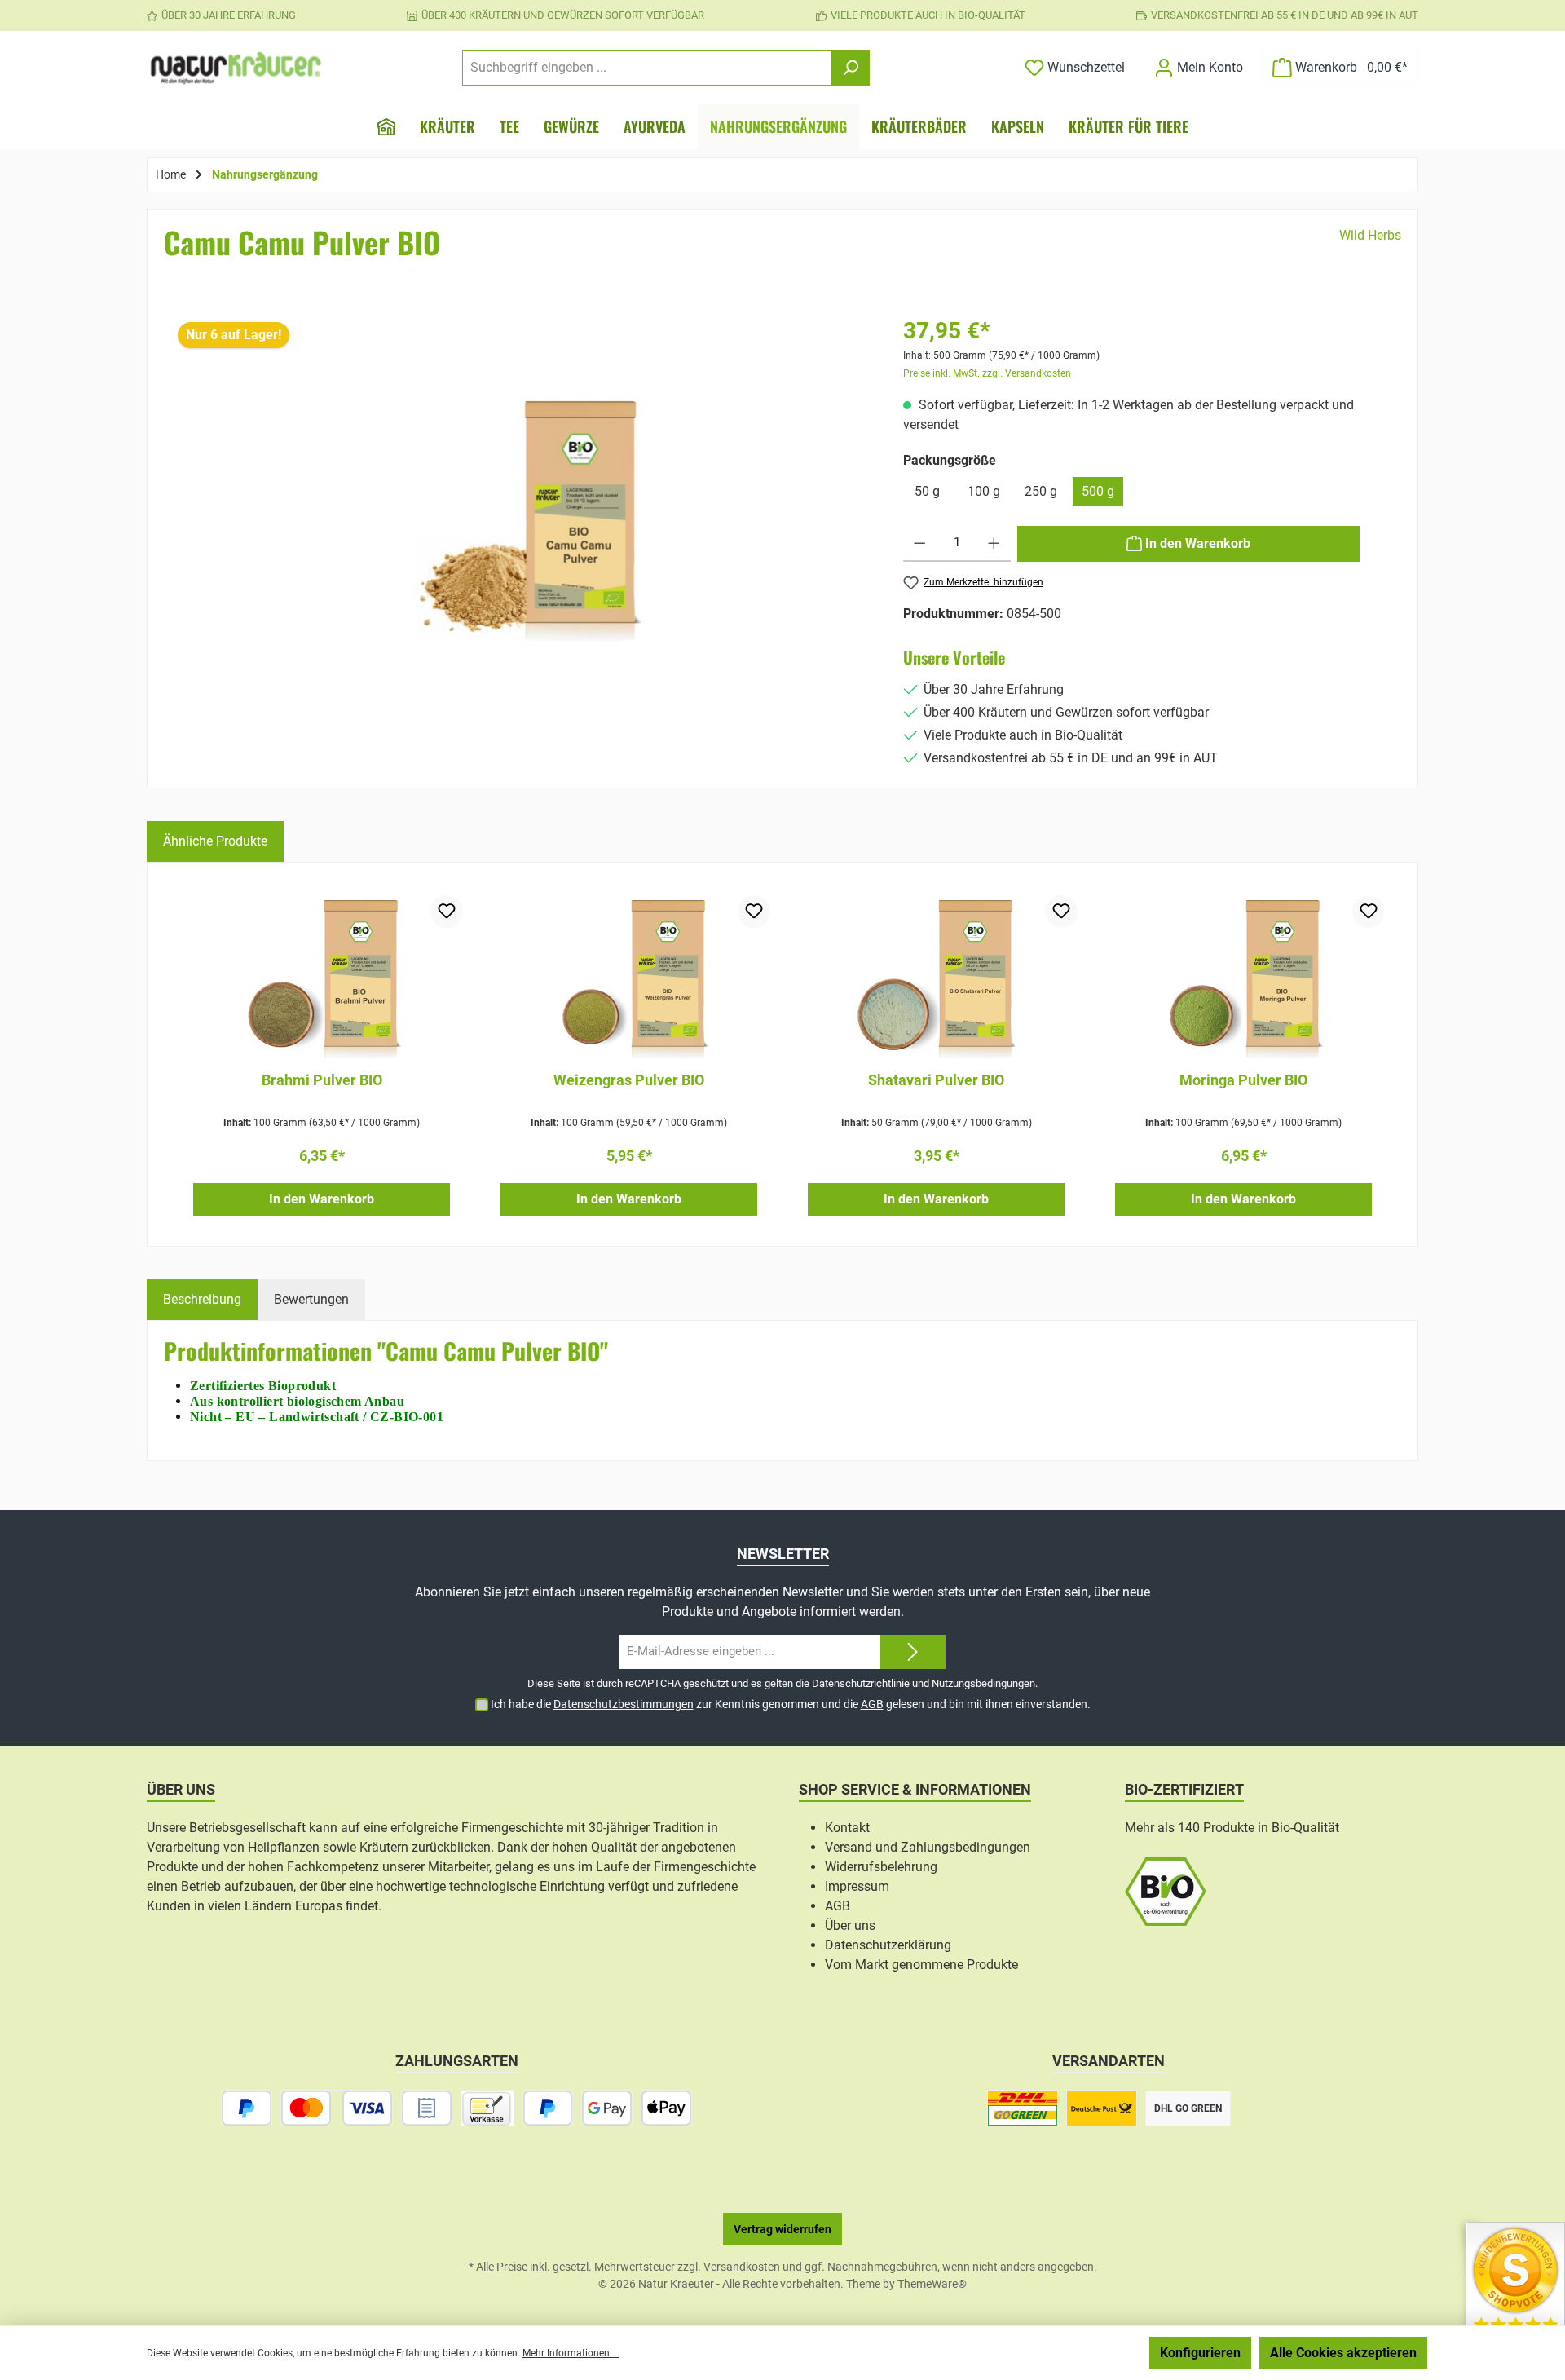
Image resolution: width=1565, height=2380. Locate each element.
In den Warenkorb (322, 1199)
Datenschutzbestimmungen (624, 1704)
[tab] (202, 1300)
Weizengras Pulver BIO (629, 1080)
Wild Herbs (1370, 235)
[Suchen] (851, 68)
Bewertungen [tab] (311, 1299)
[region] (522, 542)
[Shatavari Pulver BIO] (936, 977)
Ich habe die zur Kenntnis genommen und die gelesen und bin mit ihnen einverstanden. (791, 1704)
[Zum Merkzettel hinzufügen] (447, 912)
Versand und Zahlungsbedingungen (928, 1847)
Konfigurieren (1200, 2353)
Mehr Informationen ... (571, 2353)
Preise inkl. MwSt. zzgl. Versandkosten (987, 373)
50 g (927, 491)
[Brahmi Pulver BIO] (322, 977)
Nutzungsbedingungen (983, 1683)
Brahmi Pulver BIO (322, 1080)
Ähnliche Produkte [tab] (215, 841)
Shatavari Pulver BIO (936, 1080)
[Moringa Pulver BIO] (1243, 977)
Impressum (857, 1886)
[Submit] (913, 1652)
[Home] (386, 126)
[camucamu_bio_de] (522, 517)
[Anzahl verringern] (920, 544)
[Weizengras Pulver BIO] (629, 977)
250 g (1041, 491)
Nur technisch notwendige (1054, 2353)
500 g (1098, 491)
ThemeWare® (932, 2284)
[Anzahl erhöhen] (994, 544)
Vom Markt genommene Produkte (921, 1965)
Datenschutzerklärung (888, 1945)
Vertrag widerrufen (782, 2229)
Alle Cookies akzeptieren (1343, 2353)
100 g (984, 491)
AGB (872, 1704)
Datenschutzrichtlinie (861, 1683)
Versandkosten (742, 2267)
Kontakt (847, 1828)
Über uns (850, 1925)
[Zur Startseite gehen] (236, 68)
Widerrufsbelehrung (881, 1867)
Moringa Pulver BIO (1243, 1080)
